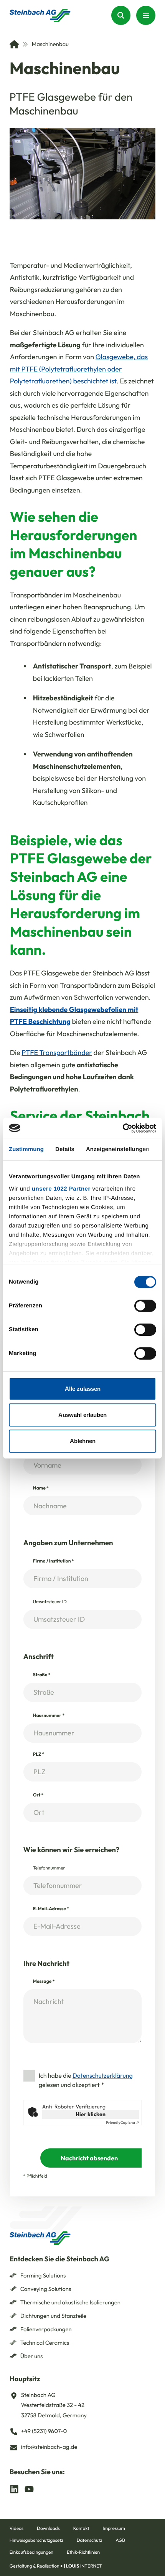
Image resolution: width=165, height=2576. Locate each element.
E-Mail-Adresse (51, 1909)
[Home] (14, 44)
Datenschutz (89, 2540)
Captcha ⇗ (122, 2123)
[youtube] (29, 2489)
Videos (16, 2529)
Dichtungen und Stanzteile (53, 2316)
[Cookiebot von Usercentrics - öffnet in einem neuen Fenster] (123, 1128)
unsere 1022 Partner (61, 1188)
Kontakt (81, 2529)
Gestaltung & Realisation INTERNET (56, 2566)
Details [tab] (65, 1149)
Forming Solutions (43, 2275)
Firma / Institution (54, 1561)
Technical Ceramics (45, 2343)
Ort (38, 1795)
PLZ (39, 1754)
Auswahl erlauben (82, 1415)
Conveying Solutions (46, 2289)
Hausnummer (49, 1716)
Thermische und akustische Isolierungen (70, 2302)
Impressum (114, 2529)
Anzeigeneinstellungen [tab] (118, 1149)
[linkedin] (14, 2489)
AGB (120, 2540)
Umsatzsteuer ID (50, 1602)
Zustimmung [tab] (26, 1149)
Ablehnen (83, 1441)
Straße (42, 1675)
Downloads (48, 2529)
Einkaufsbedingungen (31, 2552)
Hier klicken (91, 2114)
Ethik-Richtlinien (83, 2552)
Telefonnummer (49, 1868)
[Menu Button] (146, 15)
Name (41, 1488)
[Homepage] (40, 16)
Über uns (32, 2356)
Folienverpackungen (46, 2329)
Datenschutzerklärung (103, 2076)
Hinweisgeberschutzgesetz (36, 2540)
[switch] (145, 1306)
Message (44, 1981)
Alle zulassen (83, 1389)
